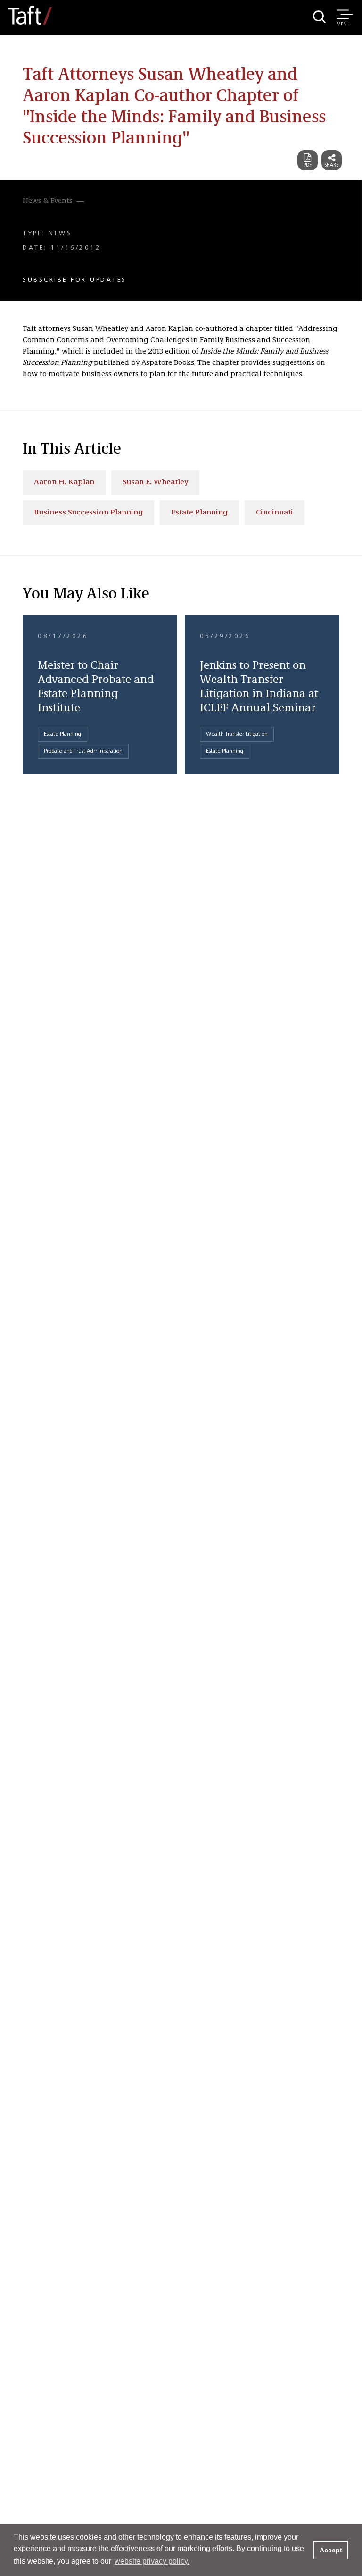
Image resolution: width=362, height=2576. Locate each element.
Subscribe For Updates (75, 280)
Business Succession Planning (88, 513)
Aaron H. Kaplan (64, 482)
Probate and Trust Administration (83, 751)
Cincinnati (275, 513)
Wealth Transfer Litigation (237, 734)
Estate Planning (199, 513)
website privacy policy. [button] (152, 2561)
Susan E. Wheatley (155, 482)
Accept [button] (331, 2550)
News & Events (48, 201)
